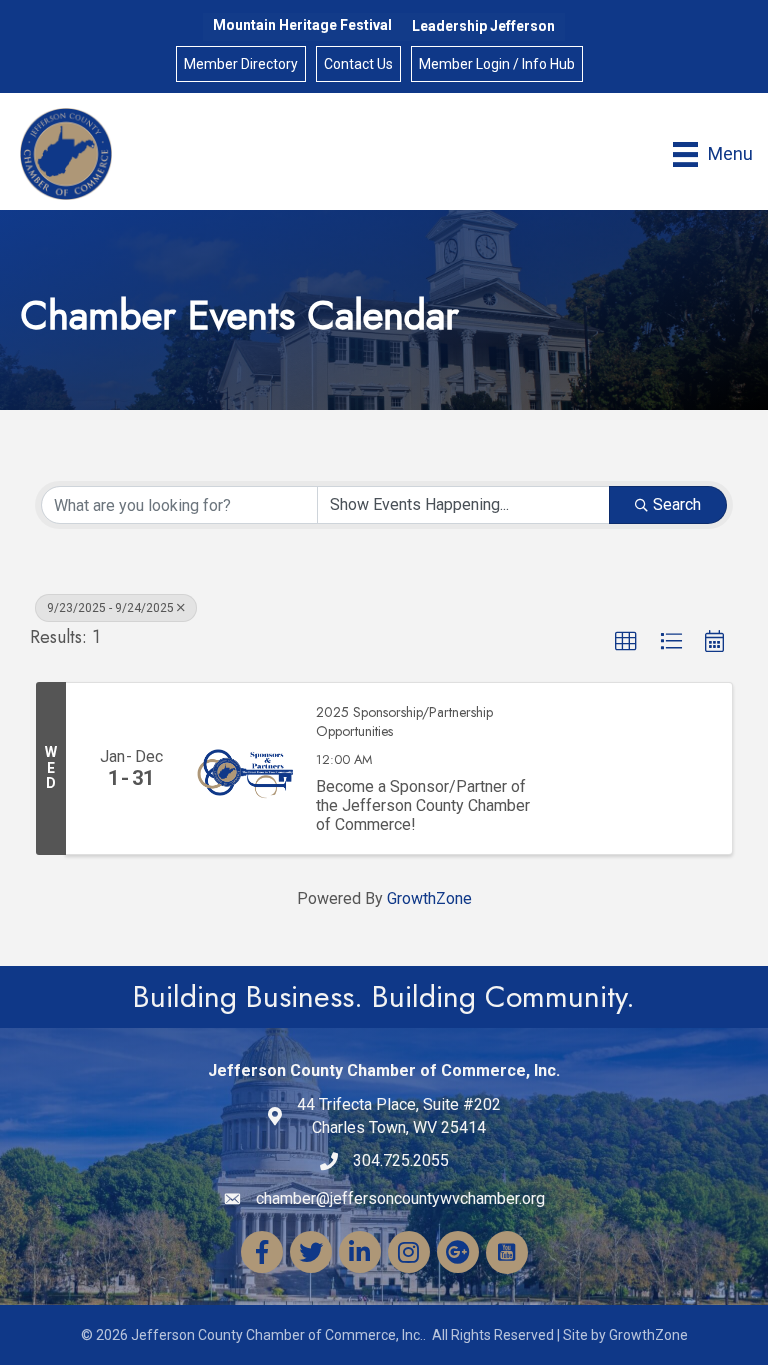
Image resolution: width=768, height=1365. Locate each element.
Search (677, 504)
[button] (626, 642)
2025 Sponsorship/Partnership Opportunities (404, 722)
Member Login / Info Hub (497, 64)
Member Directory (241, 64)
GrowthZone (429, 898)
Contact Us (358, 64)
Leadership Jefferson (483, 26)
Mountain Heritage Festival (302, 25)
